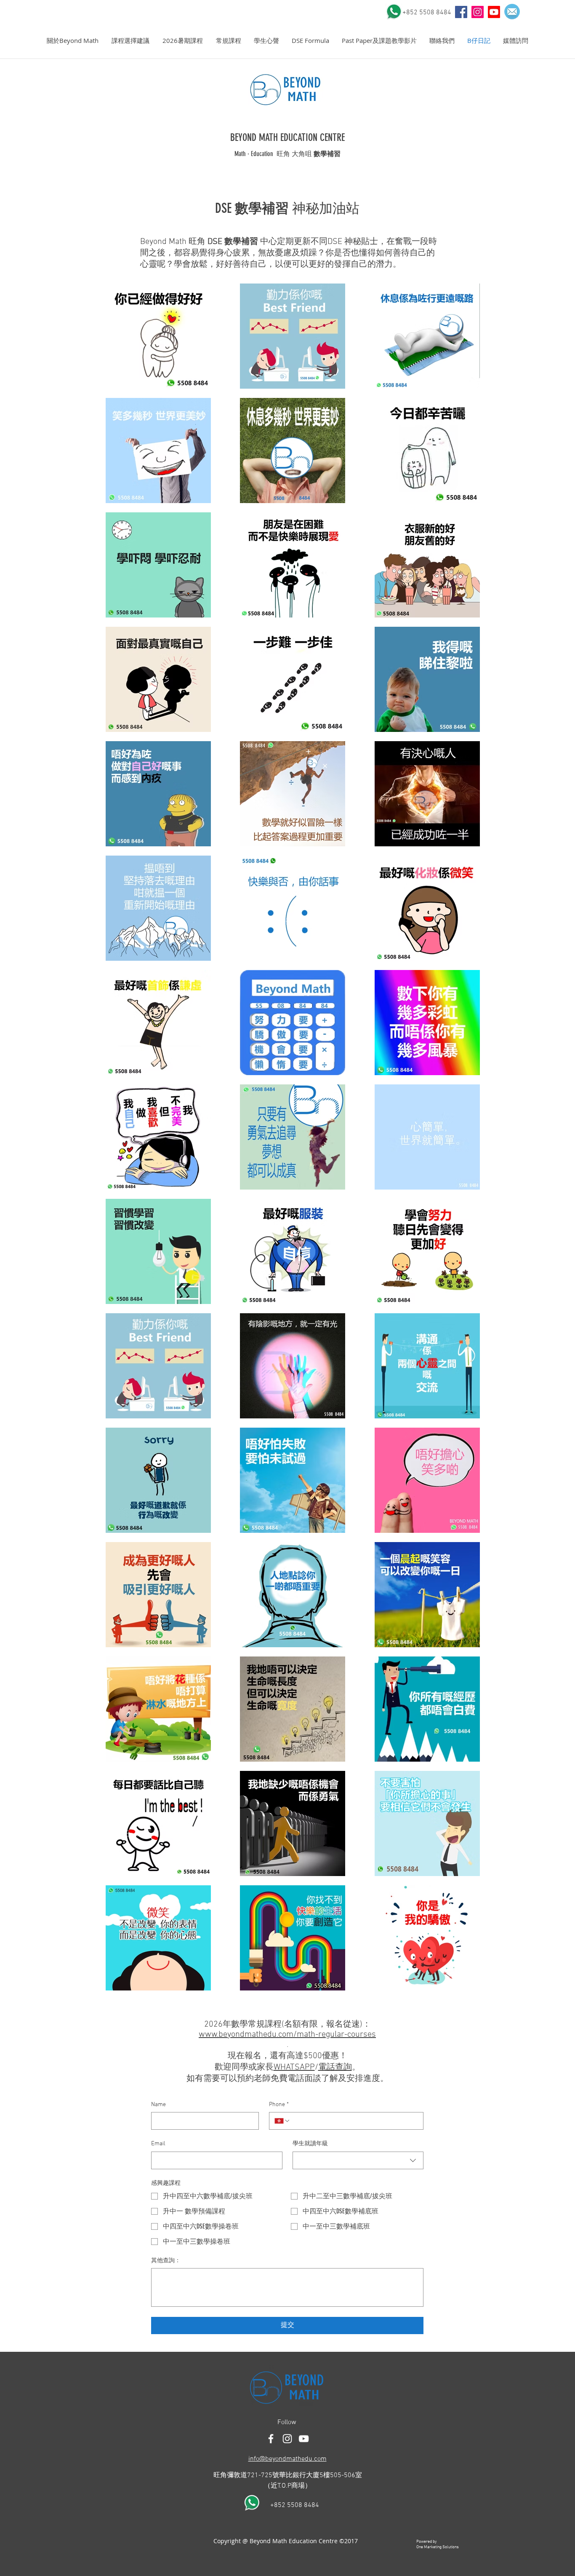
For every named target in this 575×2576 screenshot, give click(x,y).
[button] (72, 41)
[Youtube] (494, 12)
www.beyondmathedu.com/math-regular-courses (287, 2035)
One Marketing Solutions (438, 2547)
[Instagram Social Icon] (478, 12)
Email (158, 2144)
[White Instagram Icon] (287, 2439)
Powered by (427, 2542)
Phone (279, 2105)
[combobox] (358, 2160)
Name (158, 2105)
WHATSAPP (294, 2067)
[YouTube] (461, 12)
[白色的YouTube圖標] (304, 2439)
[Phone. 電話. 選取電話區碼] (282, 2121)
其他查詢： (166, 2261)
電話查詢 (335, 2067)
